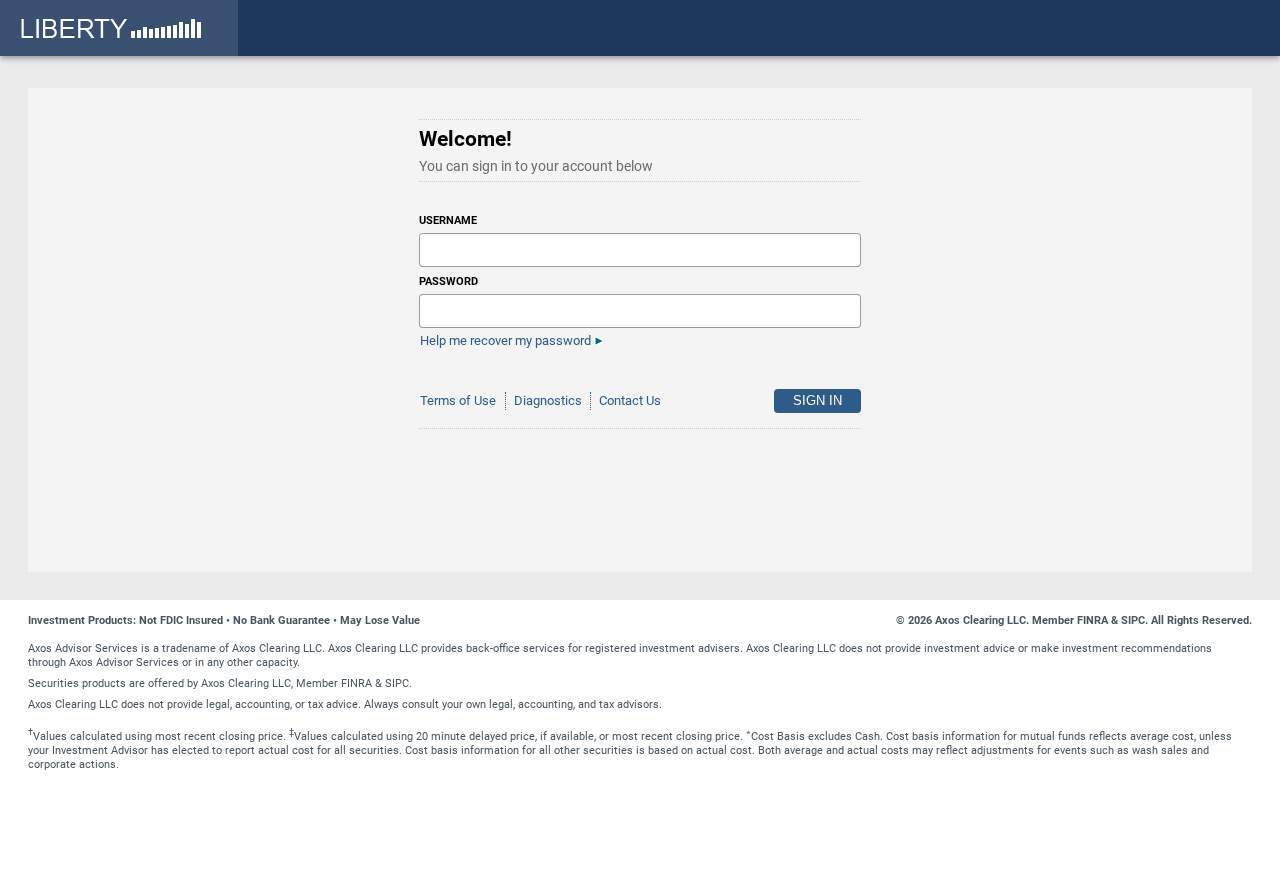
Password (448, 281)
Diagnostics (548, 400)
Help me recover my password (505, 340)
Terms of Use (458, 400)
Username (448, 220)
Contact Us (630, 400)
